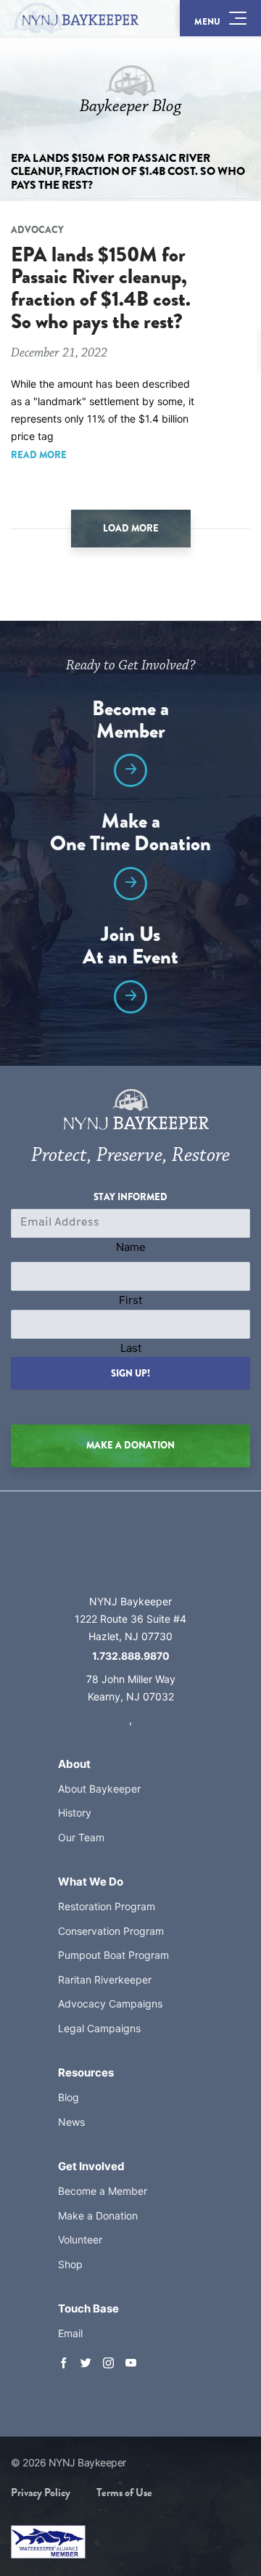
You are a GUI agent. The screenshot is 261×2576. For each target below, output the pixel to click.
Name (131, 1247)
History (75, 1813)
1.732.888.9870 (131, 1656)
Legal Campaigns (99, 2028)
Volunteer (80, 2239)
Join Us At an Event (130, 947)
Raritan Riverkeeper (105, 1980)
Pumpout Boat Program (113, 1955)
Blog (69, 2097)
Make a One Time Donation (130, 834)
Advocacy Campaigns (110, 2004)
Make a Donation (98, 2216)
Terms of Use (124, 2493)
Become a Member (130, 722)
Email (70, 2333)
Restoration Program (107, 1906)
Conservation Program (111, 1931)
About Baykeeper (99, 1789)
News (71, 2122)
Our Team (81, 1837)
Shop (70, 2264)
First (130, 1300)
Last (131, 1348)
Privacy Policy (41, 2493)
